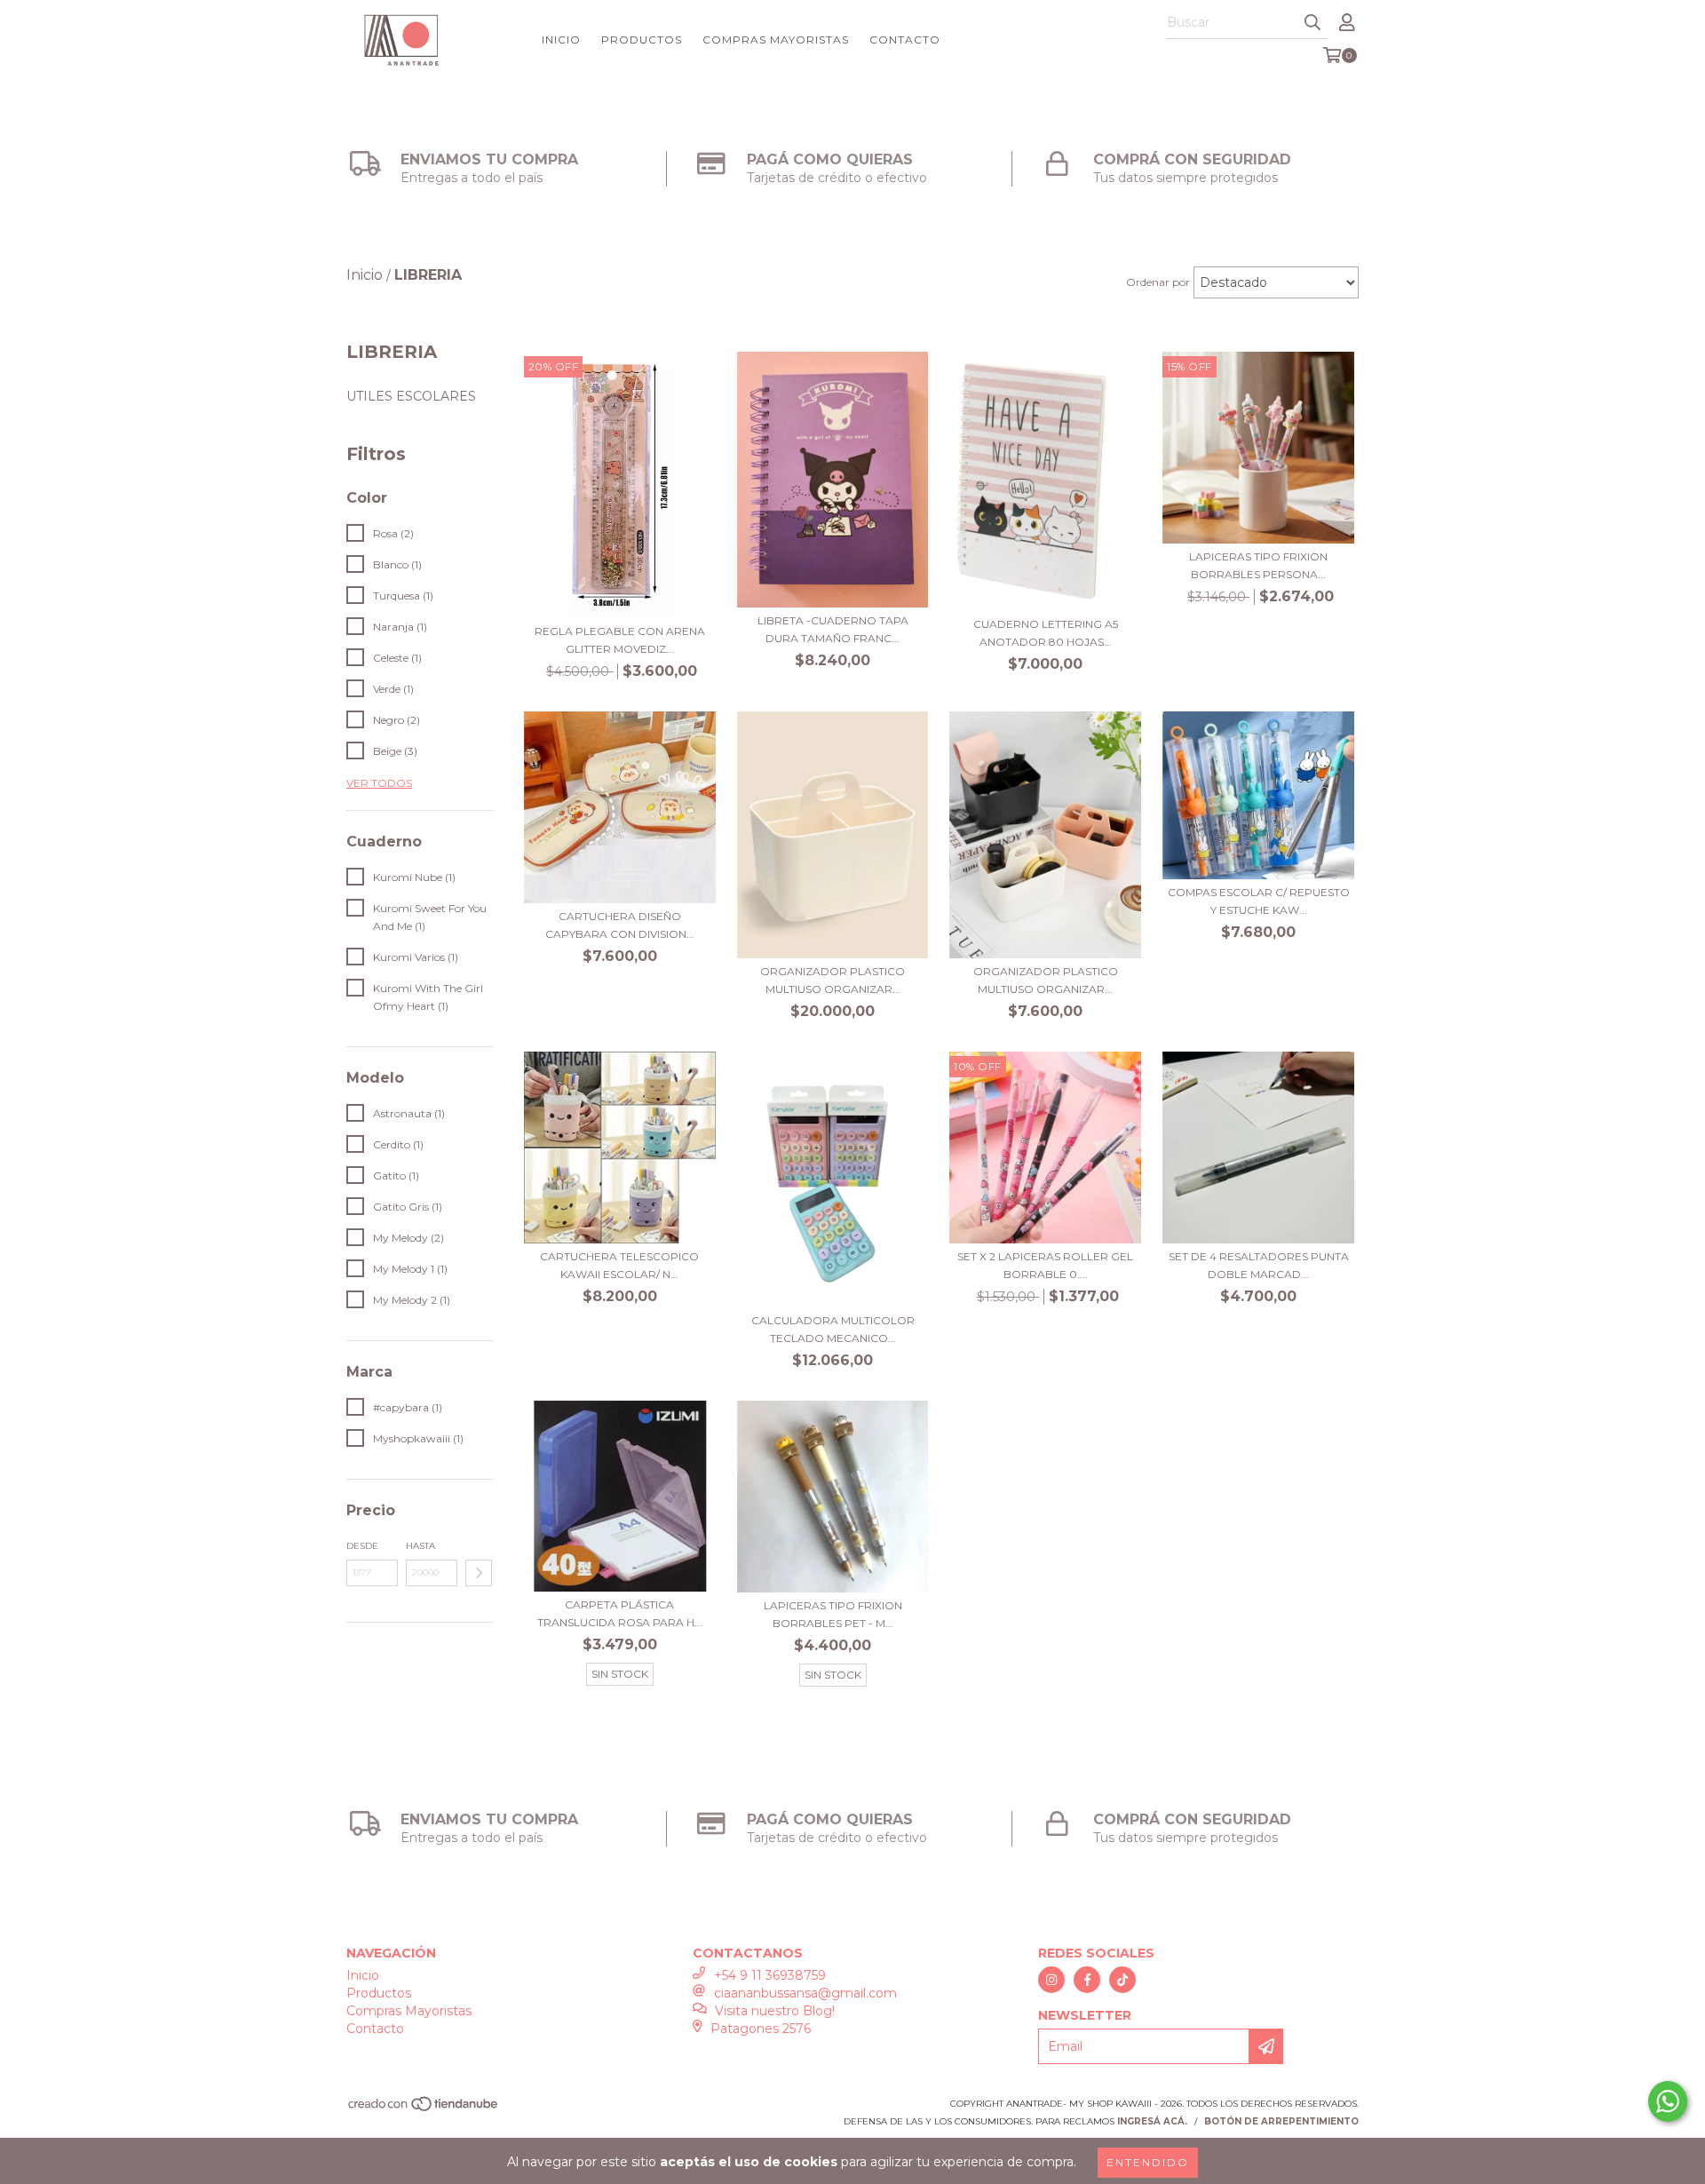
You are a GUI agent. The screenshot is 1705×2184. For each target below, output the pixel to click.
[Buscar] (1312, 23)
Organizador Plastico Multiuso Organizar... (833, 980)
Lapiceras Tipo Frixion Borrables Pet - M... (833, 1614)
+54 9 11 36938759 (770, 1975)
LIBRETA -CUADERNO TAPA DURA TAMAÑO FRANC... (833, 629)
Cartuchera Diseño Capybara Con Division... (620, 925)
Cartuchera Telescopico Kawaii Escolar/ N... (619, 1265)
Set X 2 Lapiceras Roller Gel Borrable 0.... (1045, 1265)
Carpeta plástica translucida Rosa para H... (620, 1613)
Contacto (905, 40)
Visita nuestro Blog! (775, 2011)
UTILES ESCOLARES (411, 396)
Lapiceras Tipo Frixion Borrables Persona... (1258, 565)
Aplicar (479, 1573)
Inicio (561, 40)
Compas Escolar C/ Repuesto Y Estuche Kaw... (1259, 901)
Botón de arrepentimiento (1281, 2121)
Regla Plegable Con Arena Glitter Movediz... (620, 640)
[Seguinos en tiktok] (1122, 1980)
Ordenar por (1158, 282)
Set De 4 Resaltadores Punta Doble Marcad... (1259, 1265)
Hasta (420, 1546)
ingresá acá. (1152, 2121)
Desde (362, 1546)
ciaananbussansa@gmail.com (805, 1993)
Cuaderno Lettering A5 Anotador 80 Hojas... (1046, 633)
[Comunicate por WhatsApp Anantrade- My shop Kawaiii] (1668, 2101)
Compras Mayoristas (776, 40)
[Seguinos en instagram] (1051, 1980)
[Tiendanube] (424, 2110)
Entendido (1148, 2162)
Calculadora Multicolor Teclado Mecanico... (833, 1329)
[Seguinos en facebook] (1087, 1980)
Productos (642, 40)
